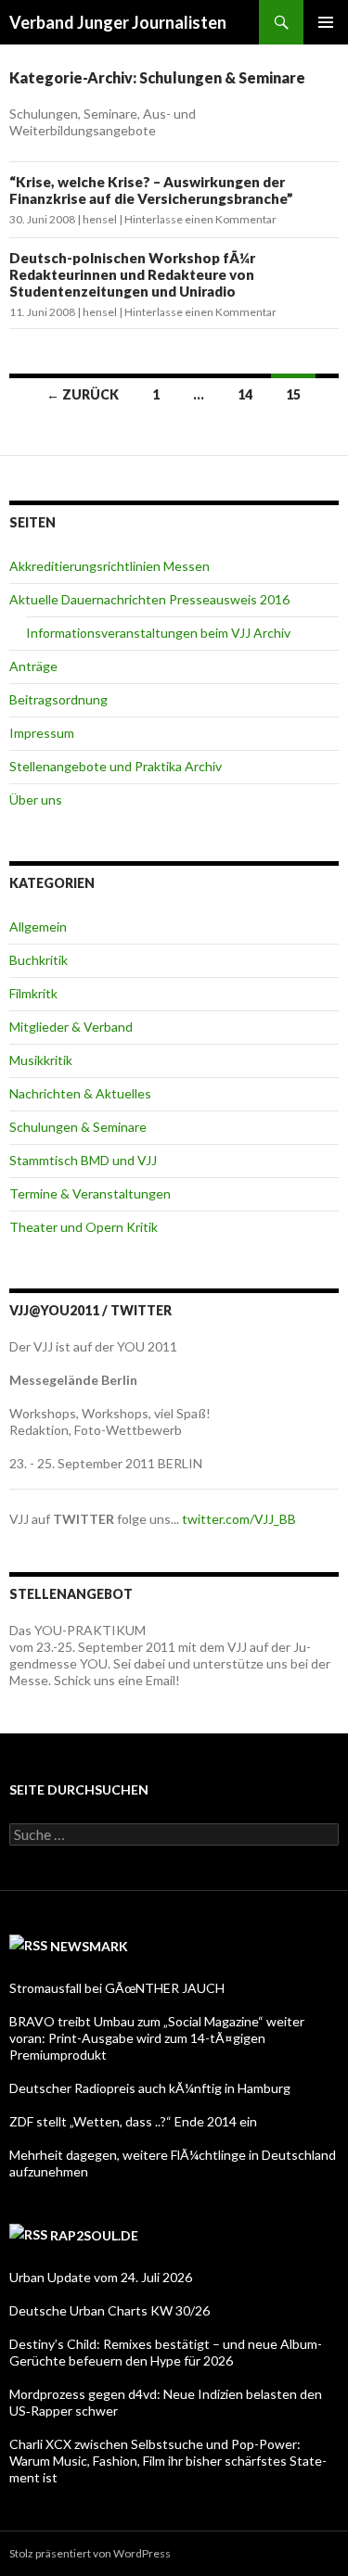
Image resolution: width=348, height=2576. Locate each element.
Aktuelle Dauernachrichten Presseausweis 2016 (149, 599)
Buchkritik (39, 960)
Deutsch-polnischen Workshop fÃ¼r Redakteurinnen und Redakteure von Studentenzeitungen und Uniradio (132, 274)
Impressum (42, 733)
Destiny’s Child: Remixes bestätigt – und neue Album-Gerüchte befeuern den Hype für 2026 (166, 2352)
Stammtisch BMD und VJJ (83, 1160)
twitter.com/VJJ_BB (239, 1519)
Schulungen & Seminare (78, 1127)
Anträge (33, 666)
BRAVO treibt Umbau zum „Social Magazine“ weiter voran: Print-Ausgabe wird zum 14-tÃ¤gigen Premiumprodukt (157, 2038)
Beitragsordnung (58, 699)
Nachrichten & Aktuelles (80, 1093)
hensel (100, 219)
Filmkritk (33, 993)
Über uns (36, 799)
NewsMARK (89, 1946)
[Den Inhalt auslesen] (28, 1946)
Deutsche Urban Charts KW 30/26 (110, 2310)
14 (245, 394)
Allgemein (38, 926)
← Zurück (83, 394)
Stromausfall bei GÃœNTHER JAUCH (117, 1988)
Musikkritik (41, 1060)
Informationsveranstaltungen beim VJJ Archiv (158, 633)
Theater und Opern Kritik (84, 1227)
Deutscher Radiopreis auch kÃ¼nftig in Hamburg (150, 2088)
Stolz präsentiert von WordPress (90, 2553)
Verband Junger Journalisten (118, 22)
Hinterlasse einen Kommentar (200, 219)
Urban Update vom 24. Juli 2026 (101, 2277)
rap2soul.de (94, 2235)
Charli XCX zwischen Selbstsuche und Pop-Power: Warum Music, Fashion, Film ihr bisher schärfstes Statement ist (168, 2461)
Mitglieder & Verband (71, 1027)
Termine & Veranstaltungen (90, 1193)
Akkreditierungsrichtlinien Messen (110, 566)
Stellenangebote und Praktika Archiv (116, 766)
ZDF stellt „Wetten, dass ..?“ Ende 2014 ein (133, 2121)
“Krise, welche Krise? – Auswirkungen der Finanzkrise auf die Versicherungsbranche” (151, 190)
